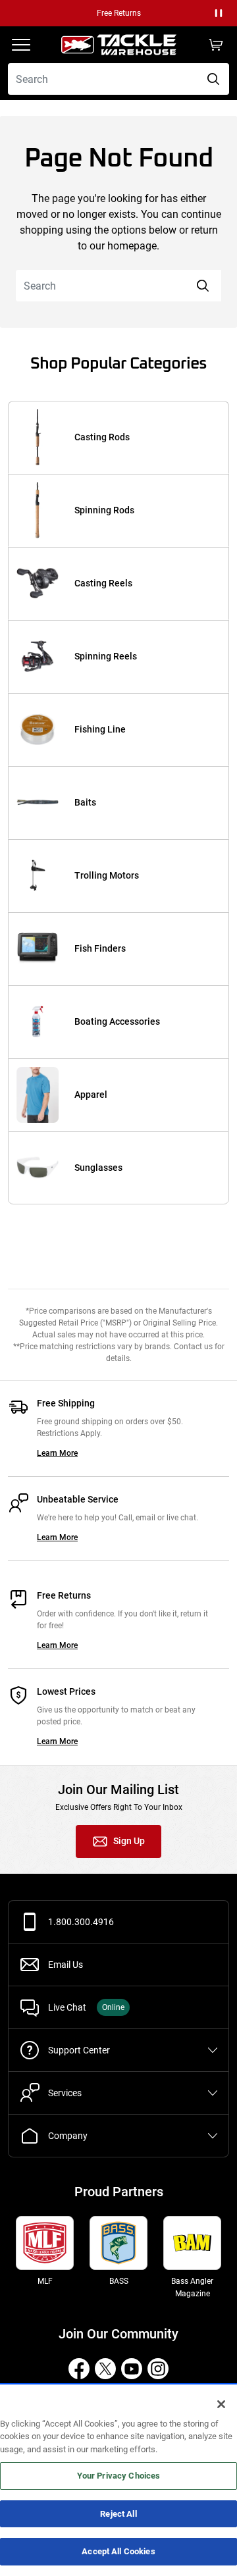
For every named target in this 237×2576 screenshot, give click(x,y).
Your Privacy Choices (119, 2476)
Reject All (118, 2514)
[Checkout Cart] (216, 45)
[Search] (213, 79)
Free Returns (119, 13)
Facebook (79, 2369)
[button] (219, 13)
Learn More (57, 1453)
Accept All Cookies (118, 2551)
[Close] (221, 2404)
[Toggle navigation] (21, 45)
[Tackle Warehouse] (118, 45)
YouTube (132, 2369)
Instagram (158, 2369)
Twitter (105, 2369)
